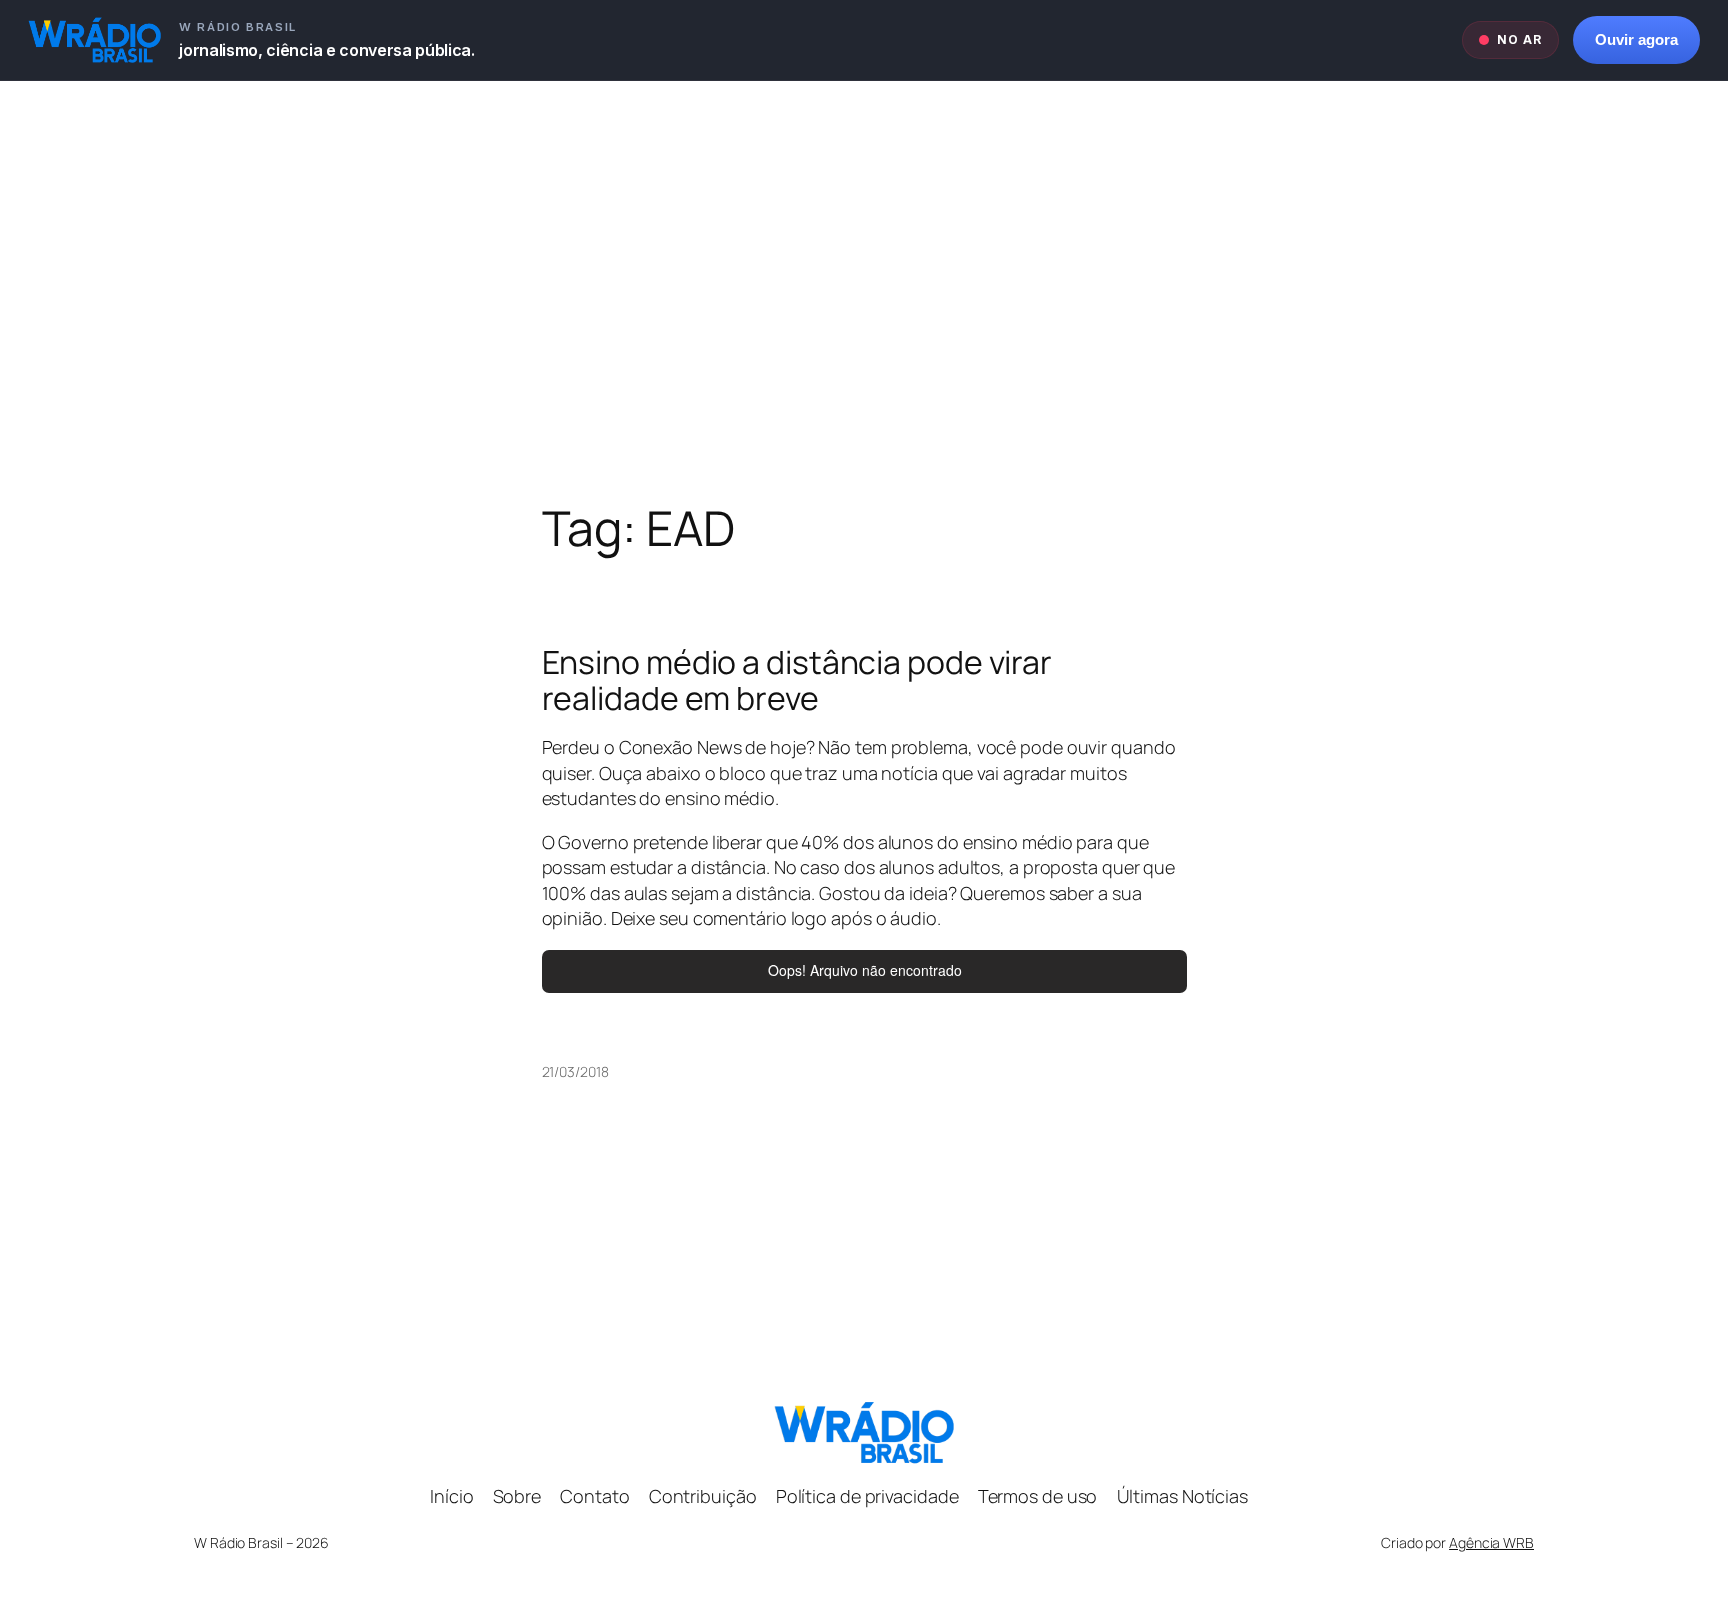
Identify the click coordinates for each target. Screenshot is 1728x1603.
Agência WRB (1491, 1542)
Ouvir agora (1636, 40)
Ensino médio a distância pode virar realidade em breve (797, 680)
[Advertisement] (864, 291)
